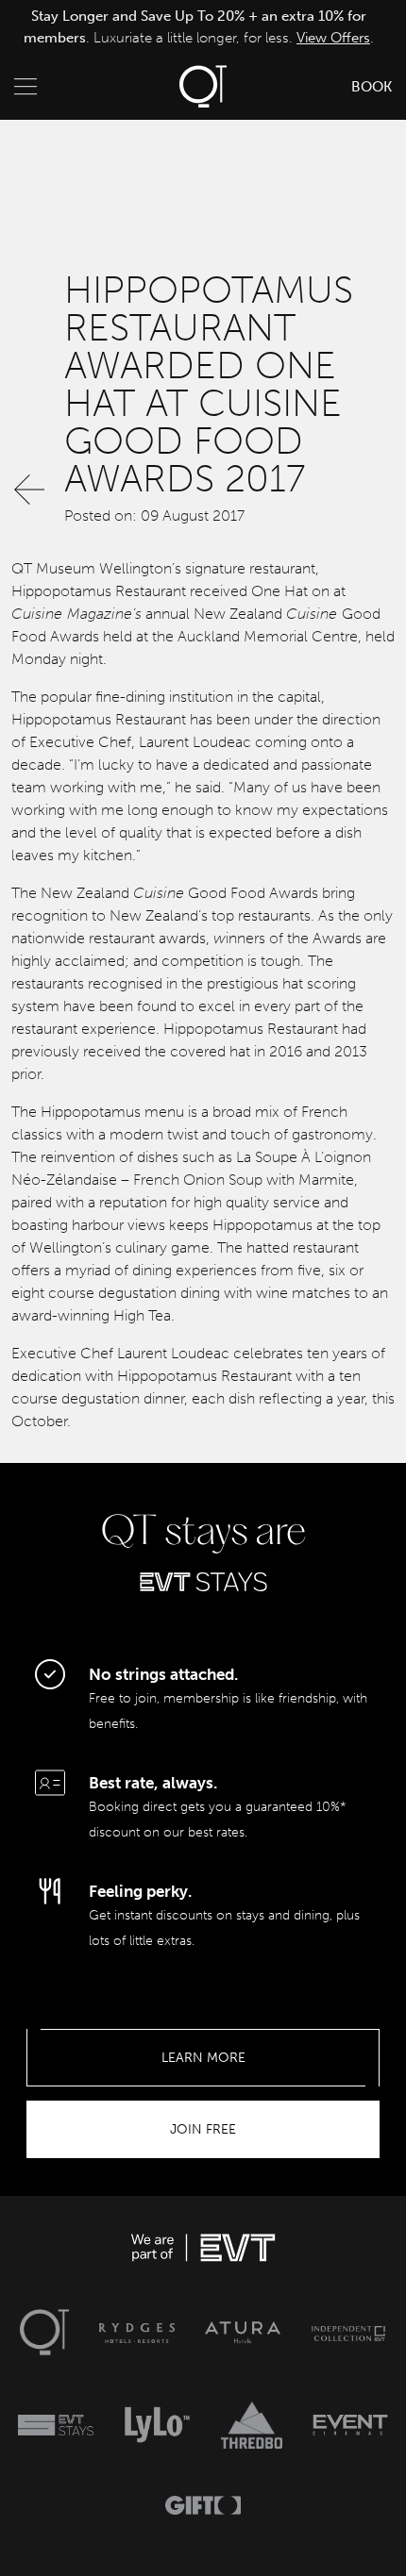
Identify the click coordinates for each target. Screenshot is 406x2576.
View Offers (333, 38)
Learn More (203, 2058)
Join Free (203, 2129)
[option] (199, 27)
